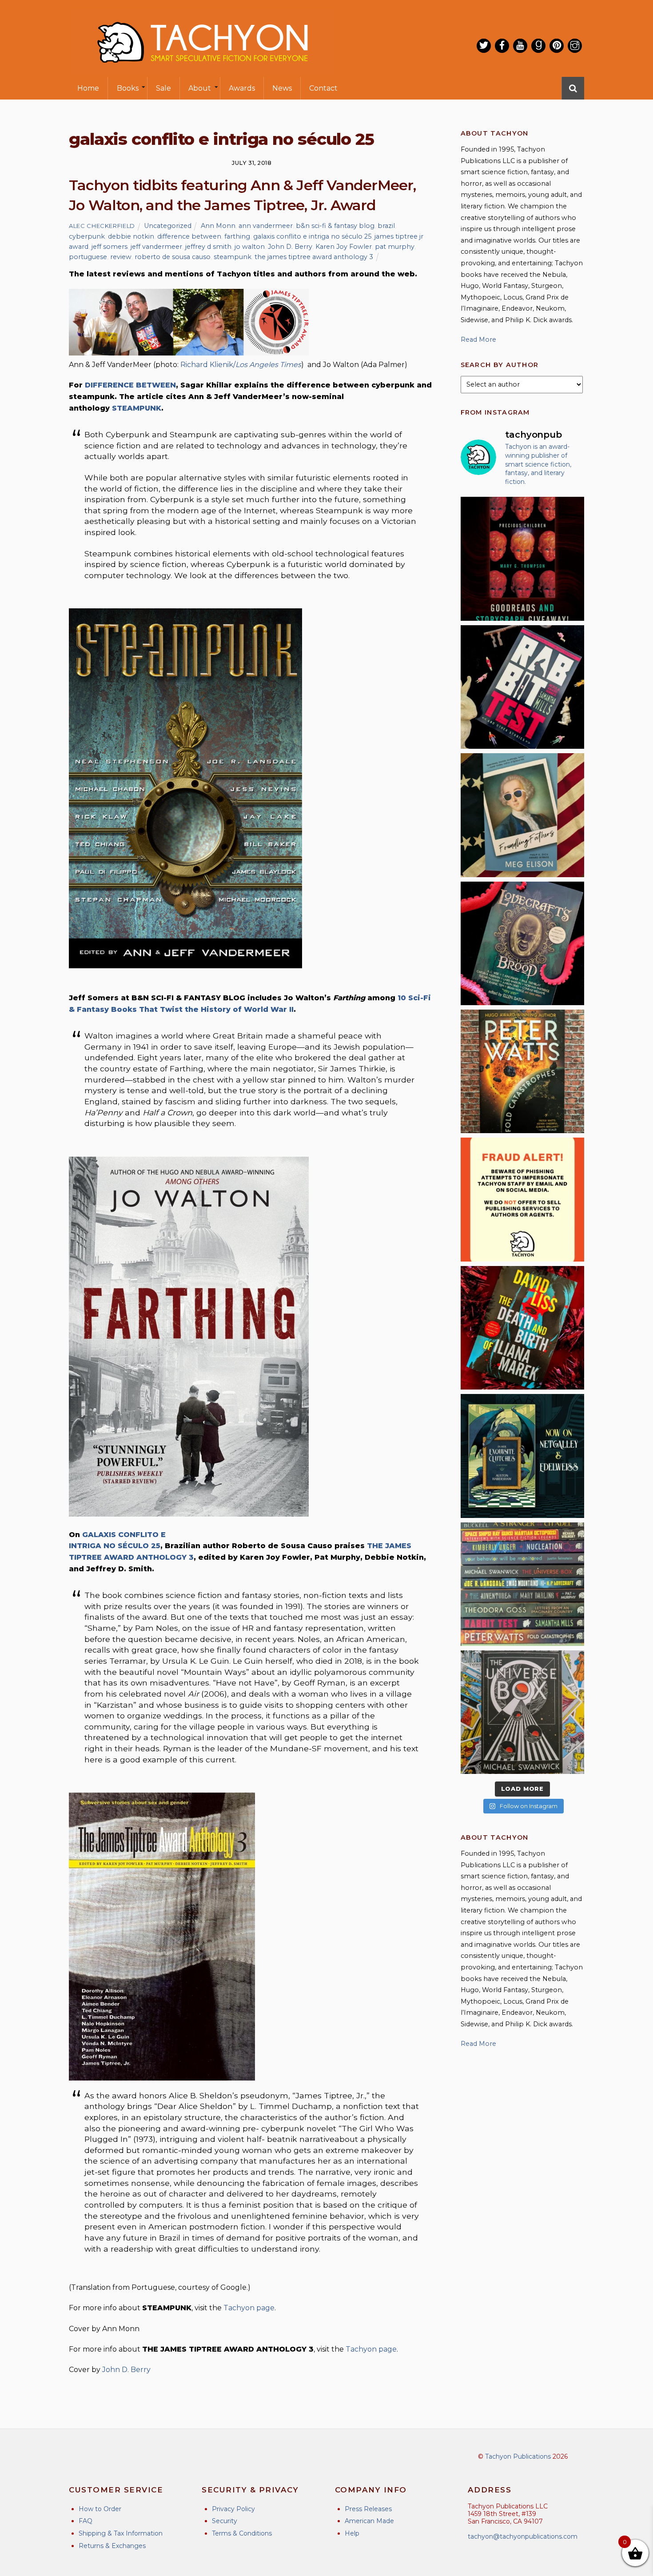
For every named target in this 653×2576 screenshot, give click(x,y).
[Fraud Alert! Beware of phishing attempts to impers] (522, 1199)
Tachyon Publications (518, 2456)
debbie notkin (131, 236)
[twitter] (484, 46)
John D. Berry (290, 247)
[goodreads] (538, 46)
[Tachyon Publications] (202, 71)
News (282, 88)
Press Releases (368, 2509)
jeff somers (109, 247)
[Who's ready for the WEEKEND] (522, 1584)
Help (352, 2533)
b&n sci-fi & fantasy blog (335, 226)
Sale (163, 88)
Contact (323, 88)
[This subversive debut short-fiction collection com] (522, 687)
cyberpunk (87, 236)
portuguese (88, 257)
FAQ (86, 2521)
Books (128, 88)
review (121, 257)
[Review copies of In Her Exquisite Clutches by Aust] (522, 1456)
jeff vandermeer (156, 247)
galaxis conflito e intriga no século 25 (312, 236)
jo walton (250, 247)
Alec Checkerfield (102, 226)
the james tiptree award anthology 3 (314, 257)
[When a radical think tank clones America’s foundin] (522, 815)
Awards (242, 88)
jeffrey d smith (208, 247)
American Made (369, 2521)
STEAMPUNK (137, 408)
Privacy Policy (233, 2509)
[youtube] (520, 46)
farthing (237, 236)
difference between (189, 236)
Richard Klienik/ (241, 365)
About (200, 88)
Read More (478, 339)
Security (225, 2521)
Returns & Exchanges (112, 2546)
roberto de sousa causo (173, 257)
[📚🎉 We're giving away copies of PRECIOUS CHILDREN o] (522, 559)
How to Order (100, 2509)
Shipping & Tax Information (121, 2533)
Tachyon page (249, 2308)
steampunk (233, 257)
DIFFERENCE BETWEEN (130, 385)
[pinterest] (557, 46)
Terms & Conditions (242, 2533)
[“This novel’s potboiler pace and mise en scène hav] (522, 1328)
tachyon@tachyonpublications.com (523, 2536)
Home (88, 88)
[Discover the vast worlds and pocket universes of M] (522, 1712)
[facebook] (502, 46)
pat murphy (395, 247)
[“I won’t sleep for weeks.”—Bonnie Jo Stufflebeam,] (522, 943)
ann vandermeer (266, 226)
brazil (386, 226)
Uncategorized (168, 226)
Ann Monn (218, 226)
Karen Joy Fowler (344, 247)
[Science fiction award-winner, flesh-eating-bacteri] (522, 1071)
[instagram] (575, 46)
